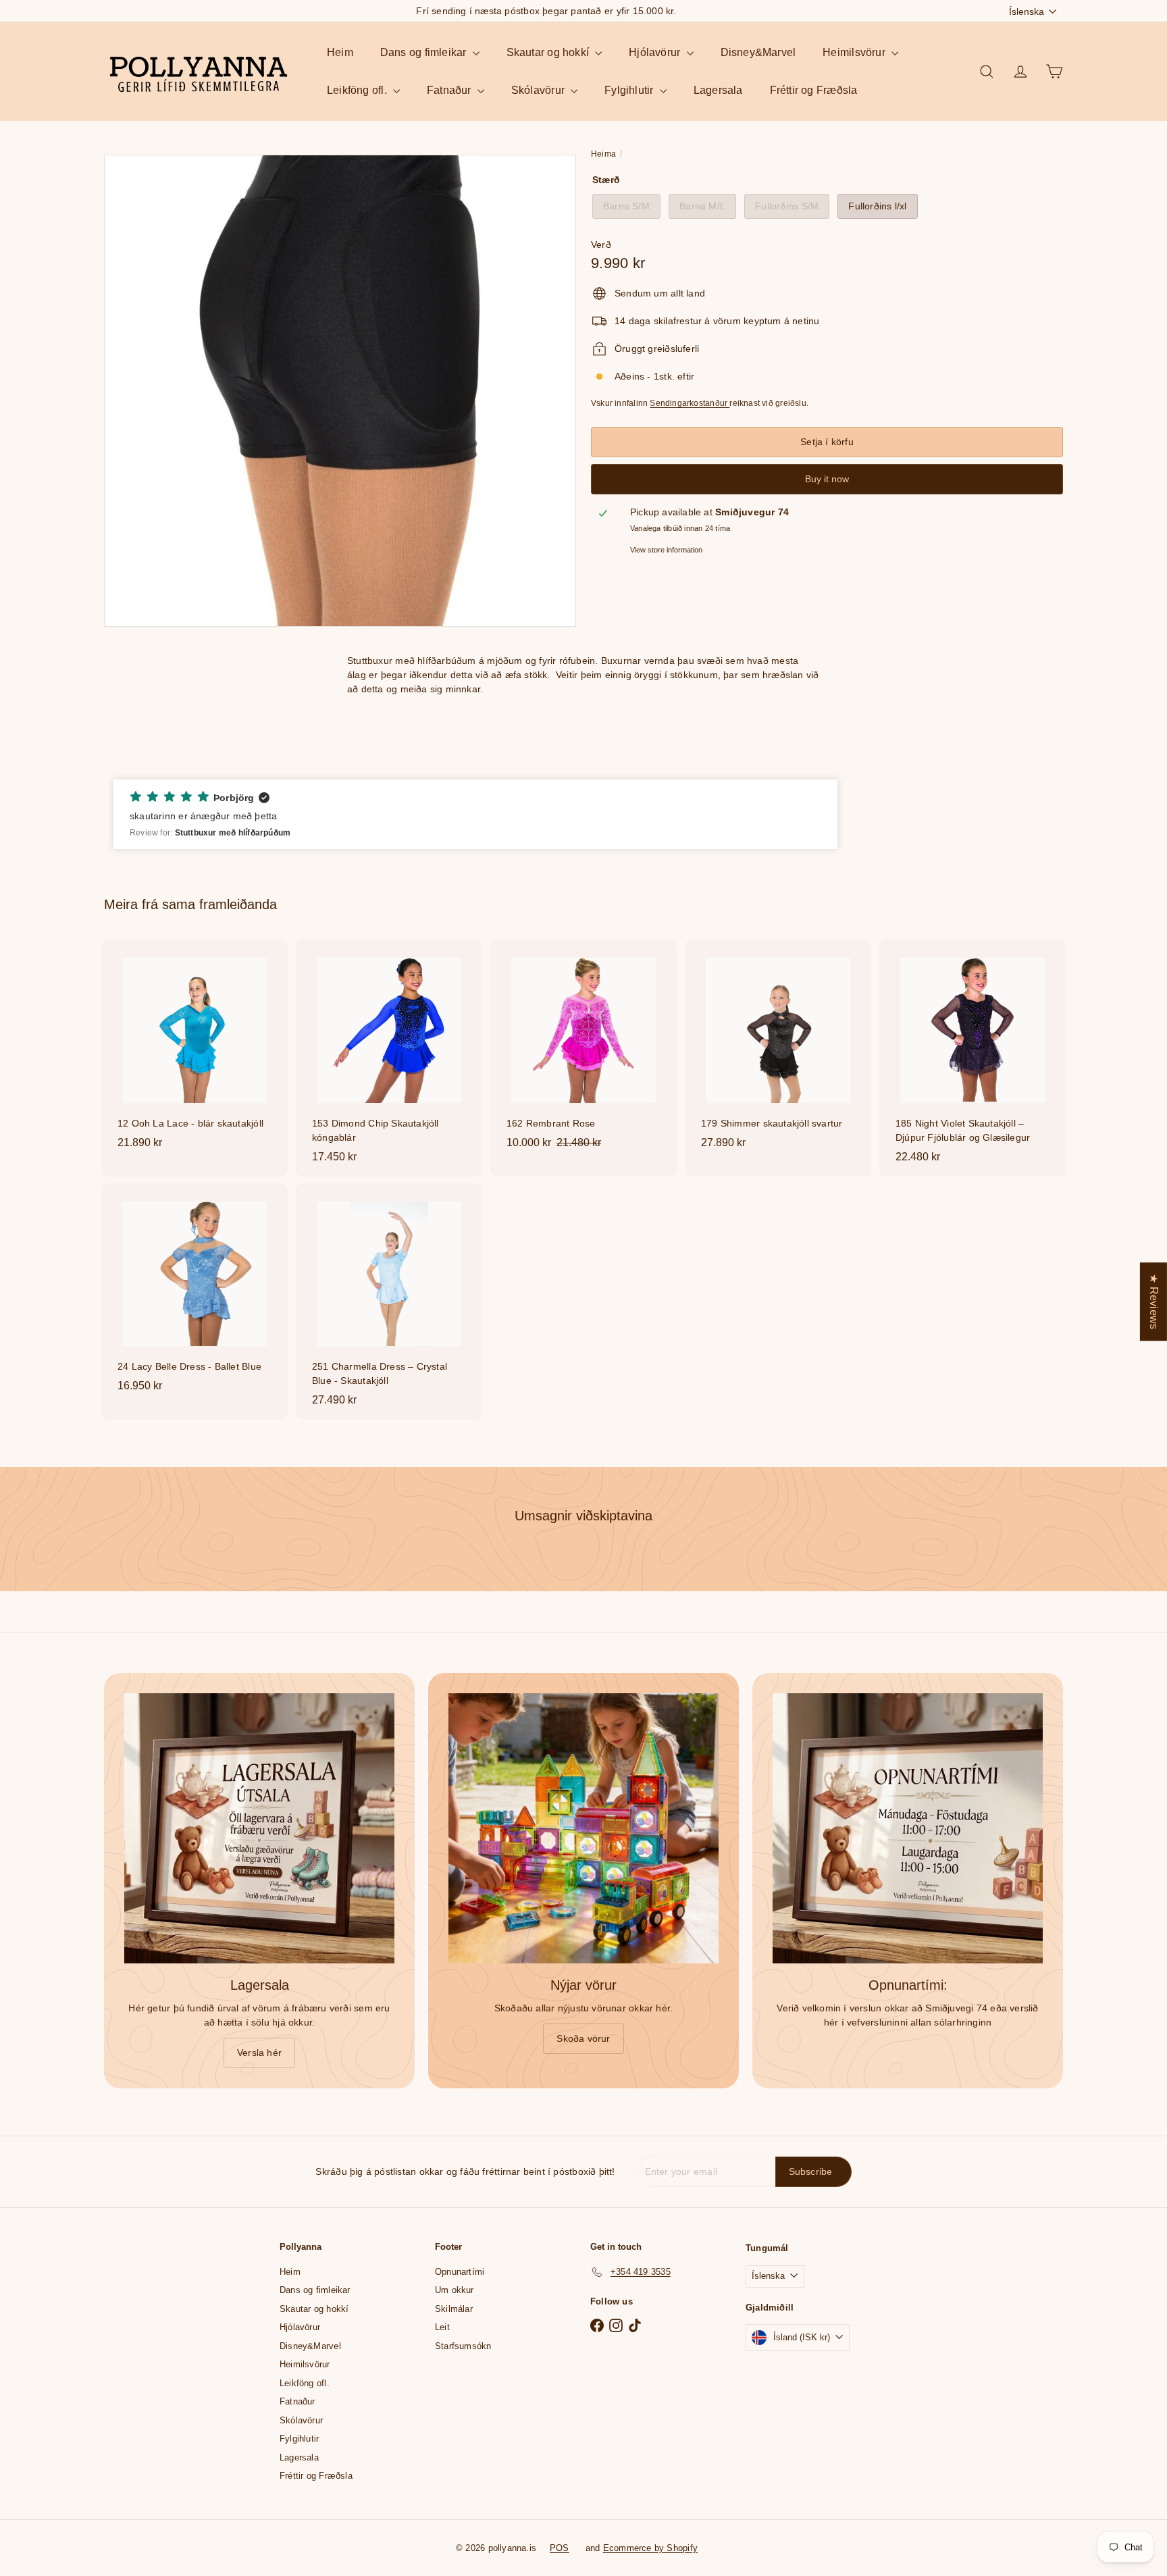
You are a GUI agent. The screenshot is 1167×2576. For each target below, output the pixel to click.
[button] (475, 815)
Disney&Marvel (758, 52)
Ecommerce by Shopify (650, 2548)
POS (560, 2548)
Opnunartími (460, 2272)
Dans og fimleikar (425, 52)
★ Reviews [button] (1154, 1302)
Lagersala (718, 90)
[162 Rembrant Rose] (583, 1051)
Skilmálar (454, 2309)
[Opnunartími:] (908, 1828)
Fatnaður (450, 90)
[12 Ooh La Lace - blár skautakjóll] (194, 1051)
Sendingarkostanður (690, 403)
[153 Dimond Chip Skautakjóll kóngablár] (389, 1058)
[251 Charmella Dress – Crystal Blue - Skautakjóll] (389, 1302)
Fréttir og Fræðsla (814, 90)
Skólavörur (539, 90)
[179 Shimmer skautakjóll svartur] (778, 1051)
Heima (603, 154)
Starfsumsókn (463, 2346)
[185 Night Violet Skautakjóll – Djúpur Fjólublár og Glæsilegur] (972, 1058)
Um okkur (455, 2290)
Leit (442, 2327)
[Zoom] (340, 391)
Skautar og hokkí (549, 52)
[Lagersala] (259, 1828)
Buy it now (827, 479)
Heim (340, 52)
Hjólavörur (656, 52)
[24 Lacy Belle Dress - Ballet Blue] (194, 1294)
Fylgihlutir (630, 90)
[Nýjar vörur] (583, 1828)
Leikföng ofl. (358, 90)
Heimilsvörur (855, 52)
